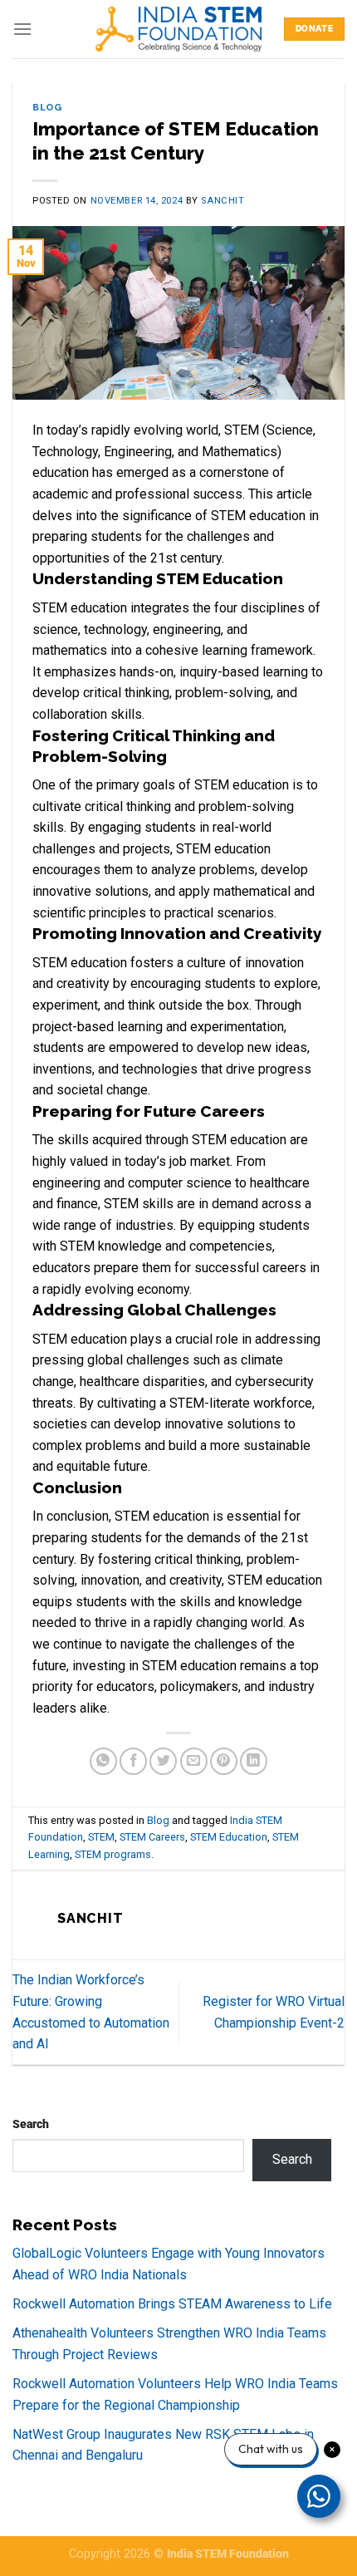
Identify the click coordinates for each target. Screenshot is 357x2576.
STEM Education (229, 1837)
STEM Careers (152, 1837)
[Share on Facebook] (133, 1761)
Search (31, 2124)
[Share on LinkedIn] (254, 1761)
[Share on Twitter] (163, 1761)
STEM (101, 1837)
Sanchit (223, 201)
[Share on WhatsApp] (103, 1761)
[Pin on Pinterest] (224, 1761)
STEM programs (113, 1854)
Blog (47, 107)
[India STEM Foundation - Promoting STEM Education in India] (178, 29)
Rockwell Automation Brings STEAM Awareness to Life (172, 2304)
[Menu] (22, 29)
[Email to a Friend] (194, 1761)
